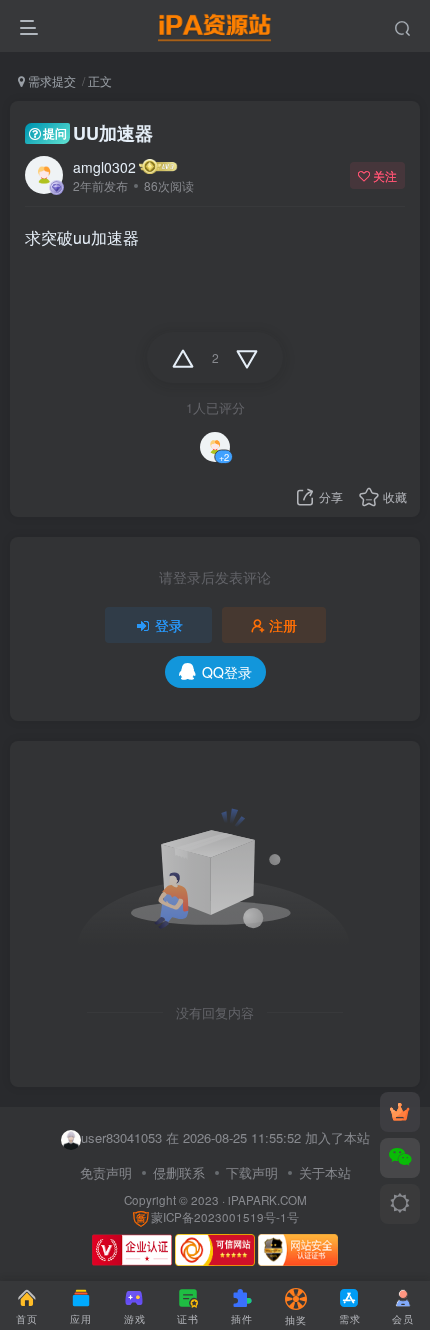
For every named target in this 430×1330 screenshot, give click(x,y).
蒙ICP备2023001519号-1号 (225, 1217)
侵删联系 (179, 1172)
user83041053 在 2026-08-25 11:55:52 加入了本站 (225, 1137)
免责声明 (106, 1172)
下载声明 (252, 1172)
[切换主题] (400, 1204)
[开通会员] (400, 1112)
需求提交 (50, 80)
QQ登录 (227, 672)
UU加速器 (98, 133)
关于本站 (325, 1172)
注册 (283, 625)
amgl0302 (104, 167)
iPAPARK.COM (267, 1200)
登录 (169, 625)
